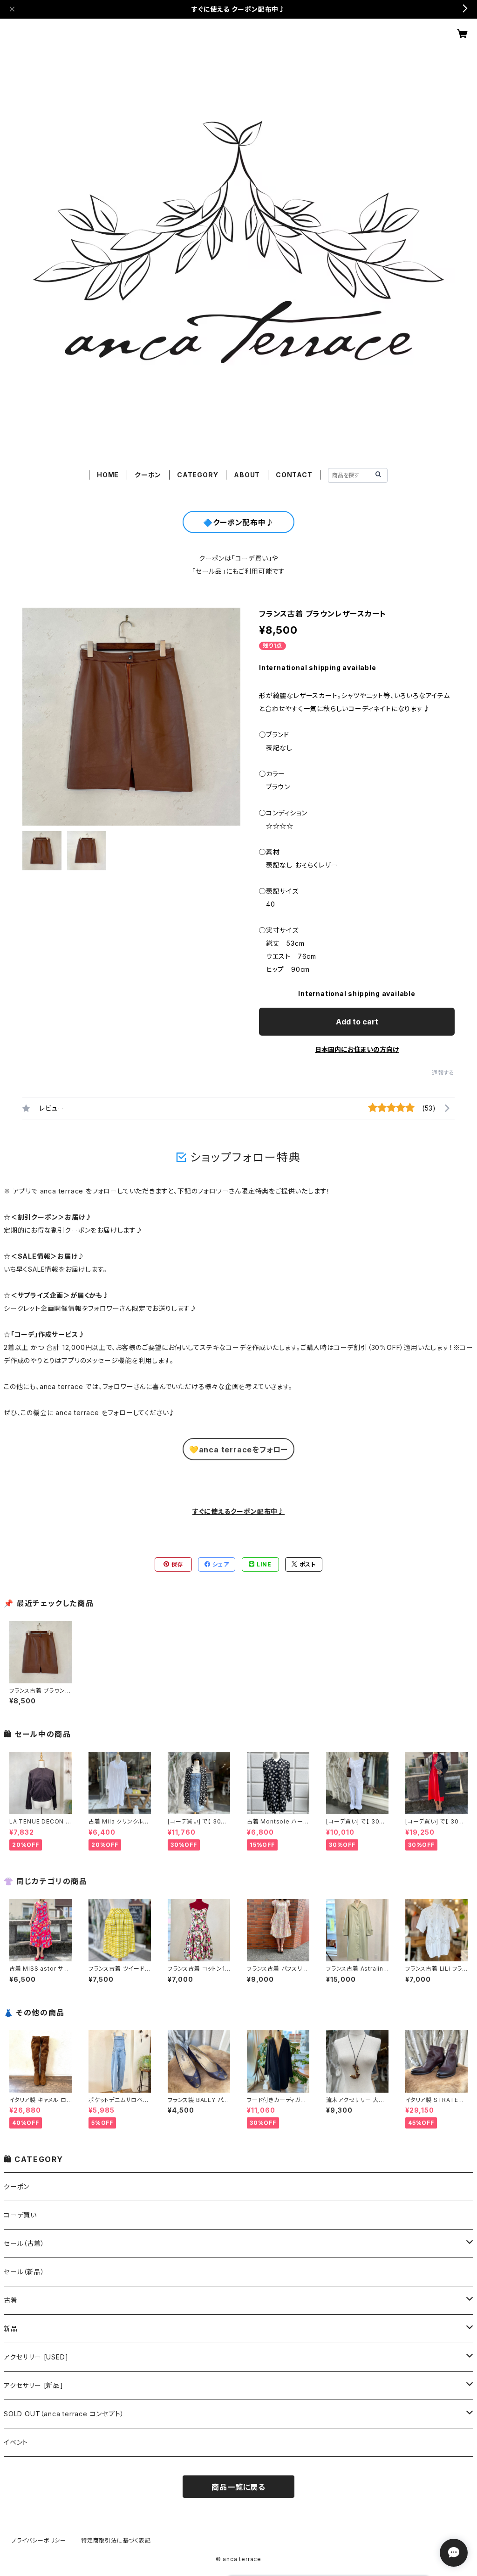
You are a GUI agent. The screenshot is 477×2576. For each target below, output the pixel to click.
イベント (16, 2442)
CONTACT (294, 475)
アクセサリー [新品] (34, 2385)
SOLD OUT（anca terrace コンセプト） (64, 2414)
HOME (108, 475)
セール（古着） (24, 2243)
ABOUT (247, 475)
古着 (11, 2300)
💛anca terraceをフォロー (238, 1450)
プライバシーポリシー (39, 2540)
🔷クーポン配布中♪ (238, 522)
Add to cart (357, 1022)
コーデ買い (20, 2215)
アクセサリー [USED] (36, 2357)
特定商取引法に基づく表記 (116, 2540)
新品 (11, 2329)
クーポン (148, 475)
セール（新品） (24, 2272)
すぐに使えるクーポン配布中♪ (238, 1511)
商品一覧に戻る (238, 2487)
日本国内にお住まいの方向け (357, 1049)
